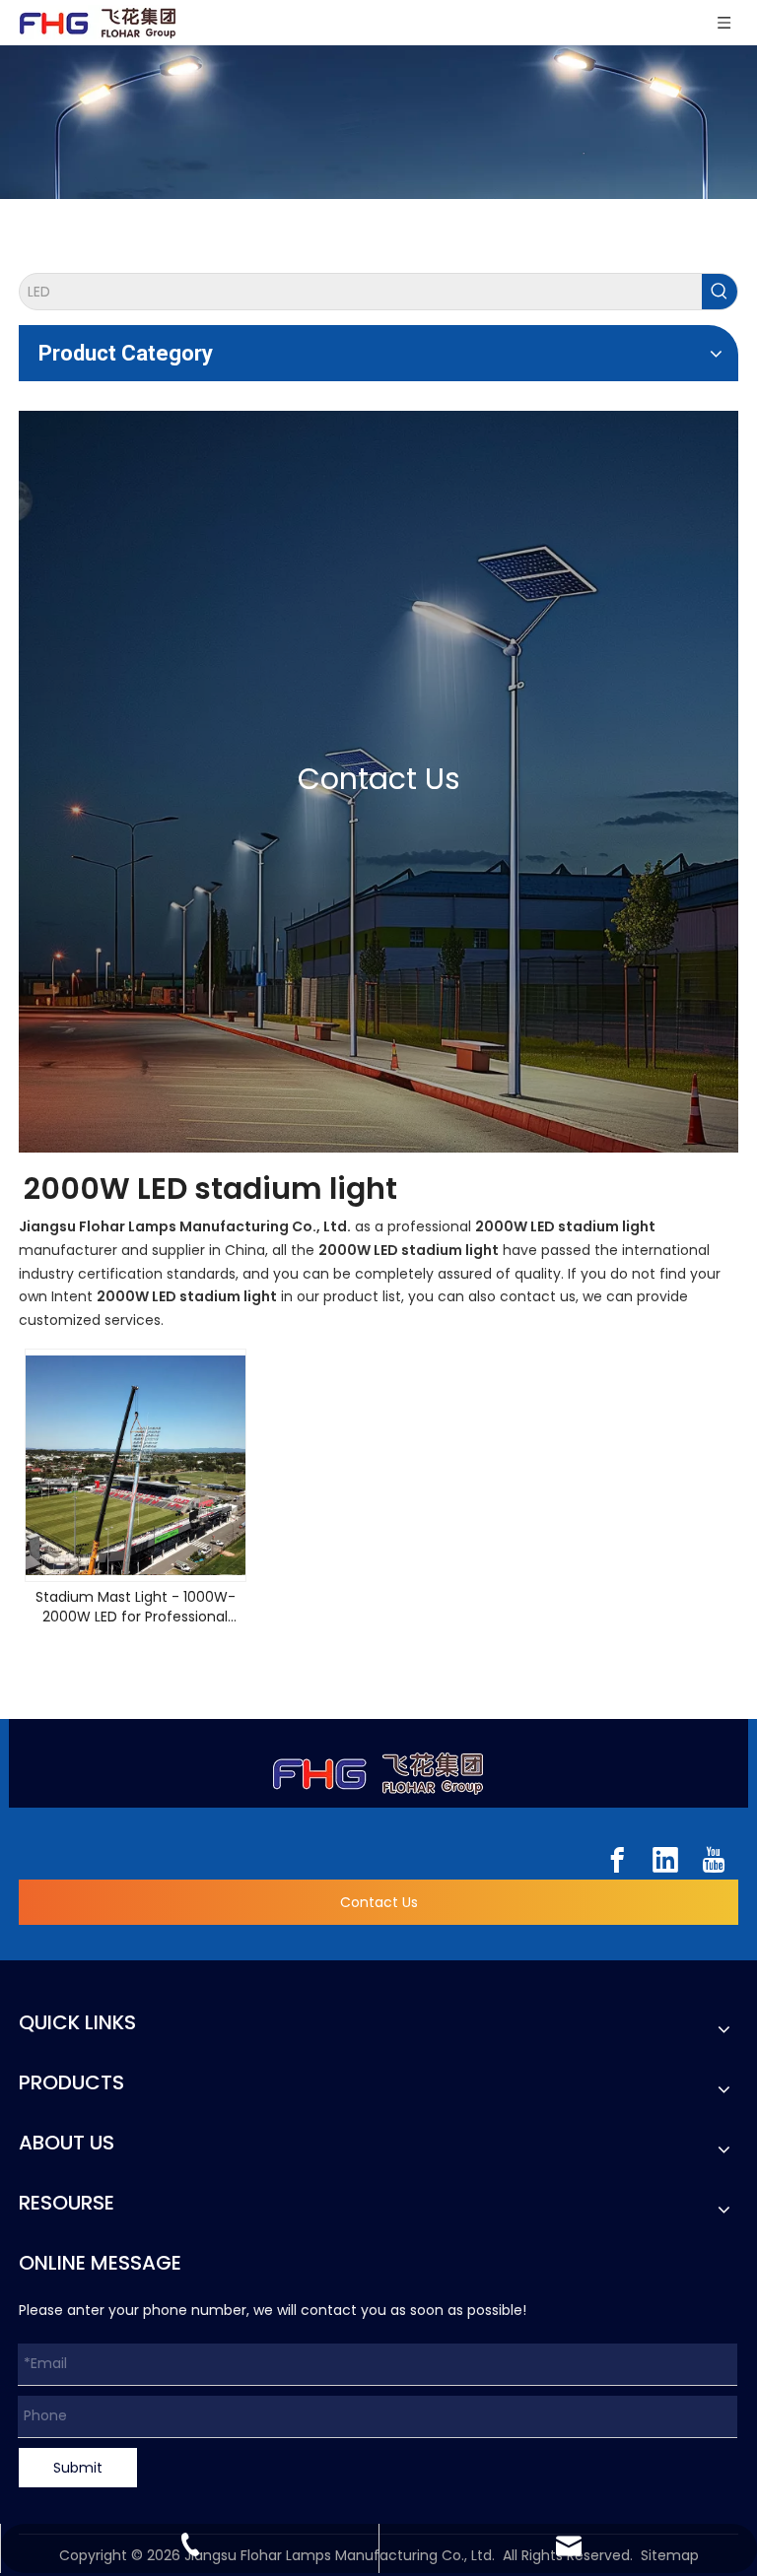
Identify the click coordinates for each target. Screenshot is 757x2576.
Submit (78, 2468)
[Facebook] (617, 1860)
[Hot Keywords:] (720, 292)
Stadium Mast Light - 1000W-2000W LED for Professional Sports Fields (136, 1607)
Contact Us (379, 1902)
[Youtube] (714, 1860)
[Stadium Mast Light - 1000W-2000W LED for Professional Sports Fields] (136, 1465)
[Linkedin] (665, 1860)
